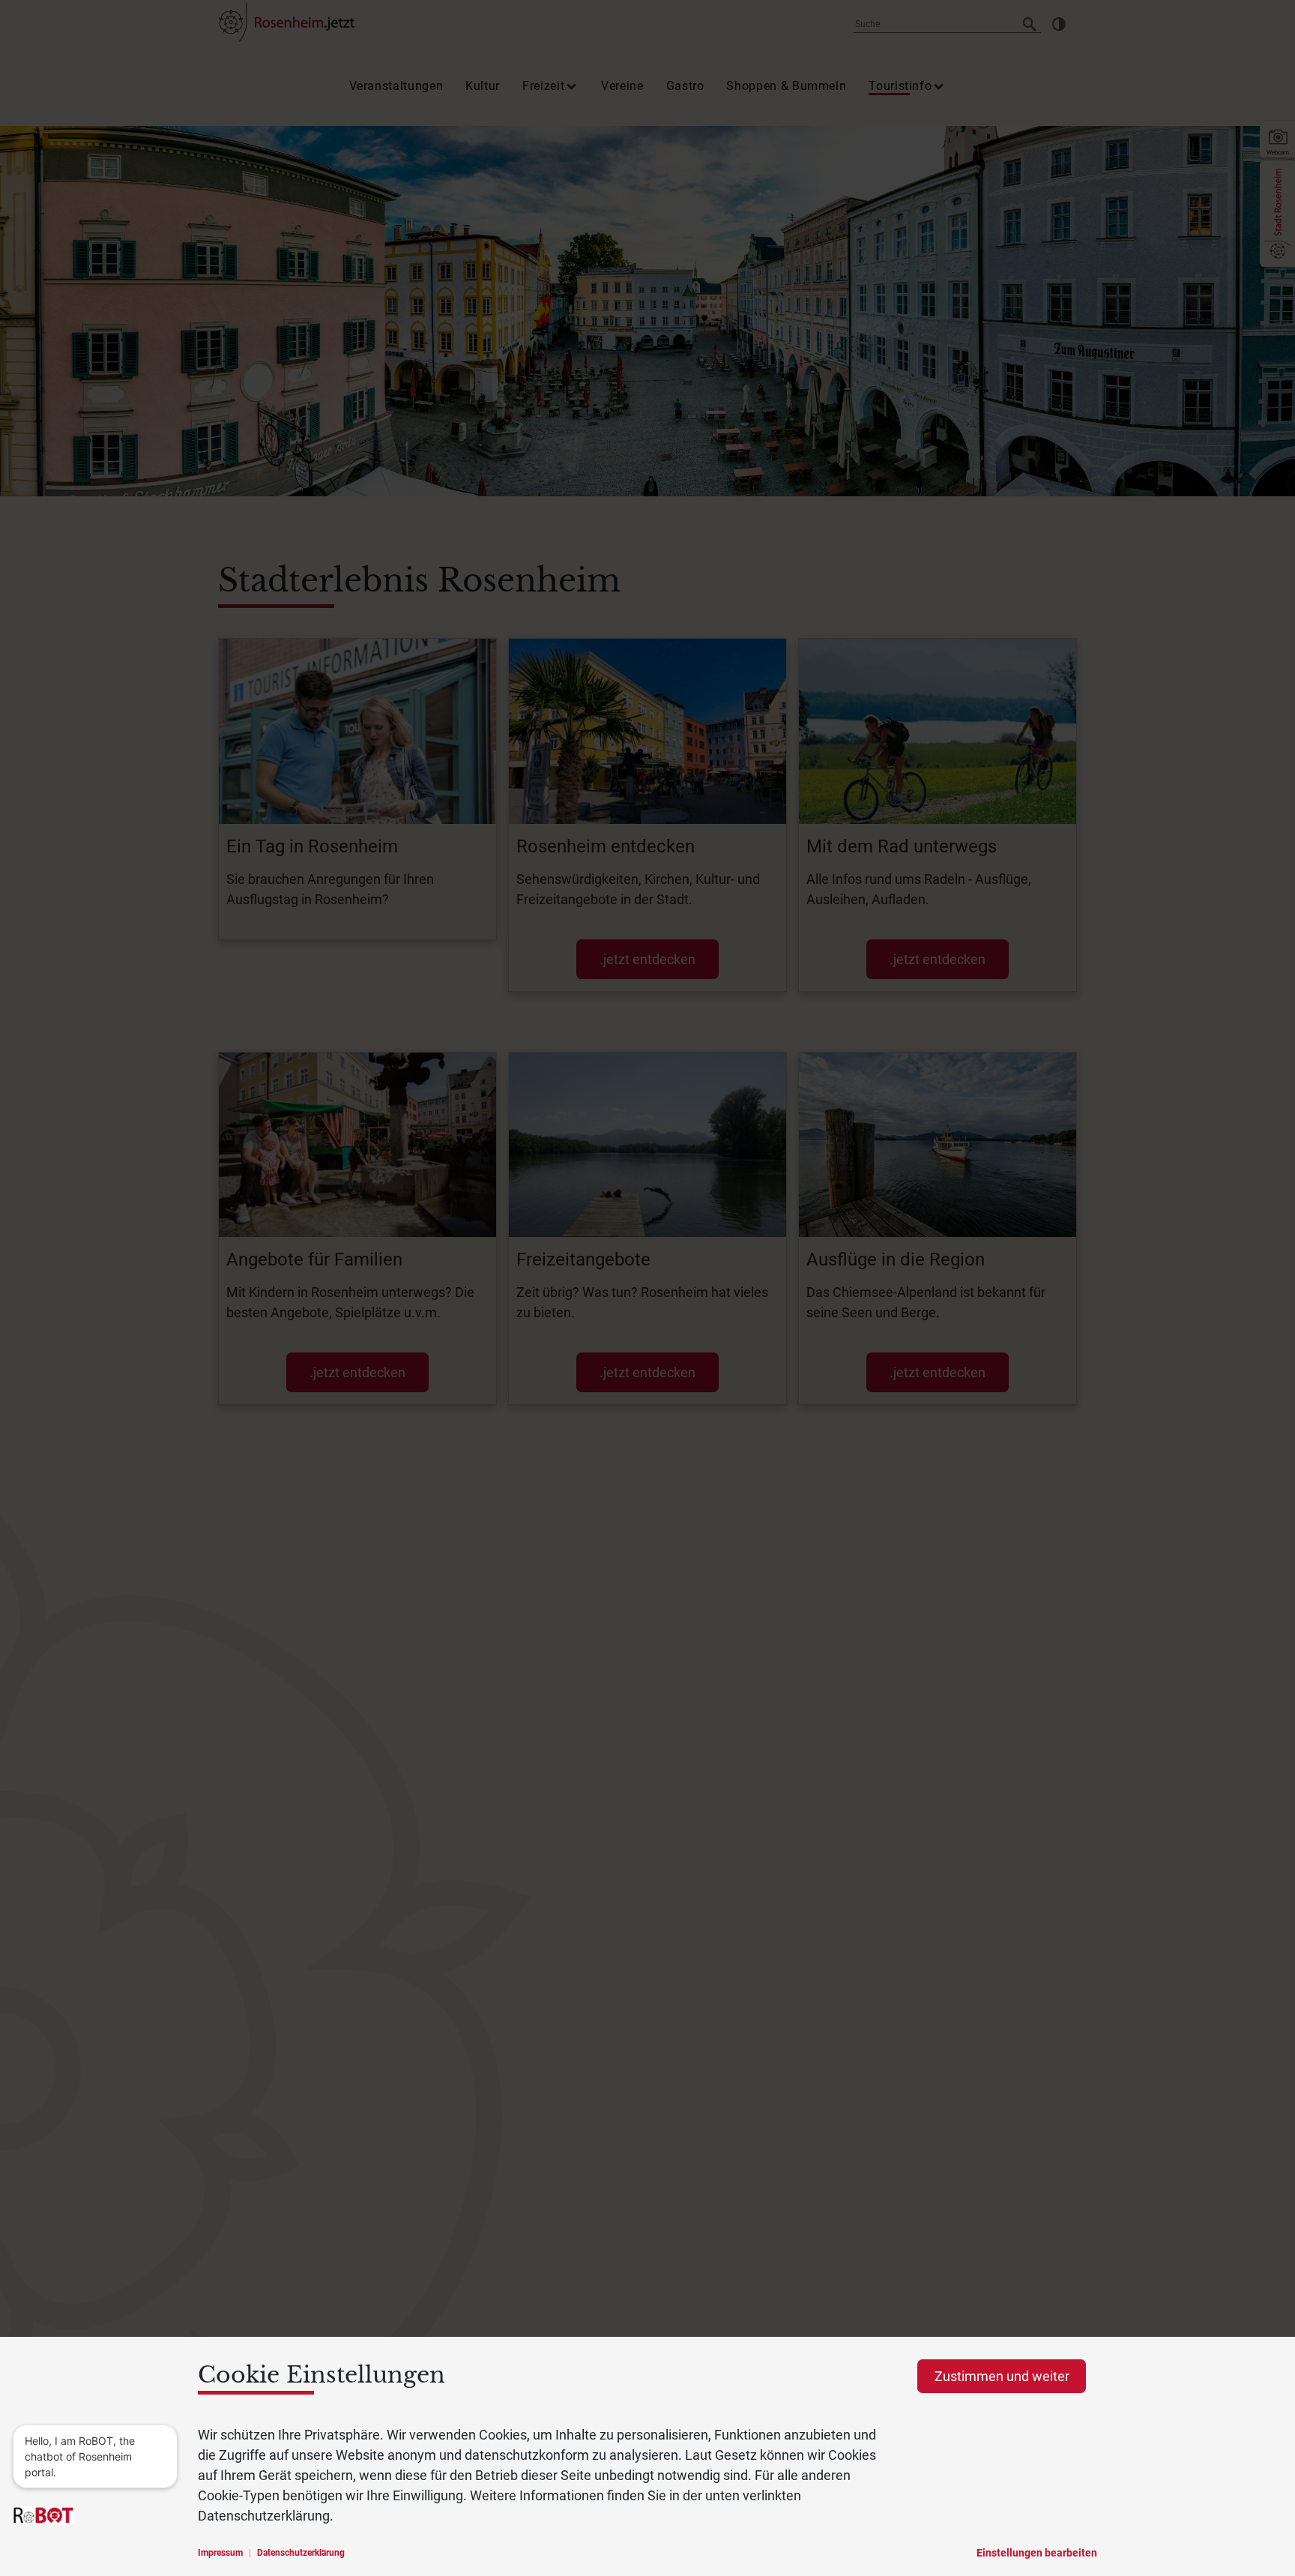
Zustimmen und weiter (1002, 2376)
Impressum (220, 2553)
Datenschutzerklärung (301, 2553)
